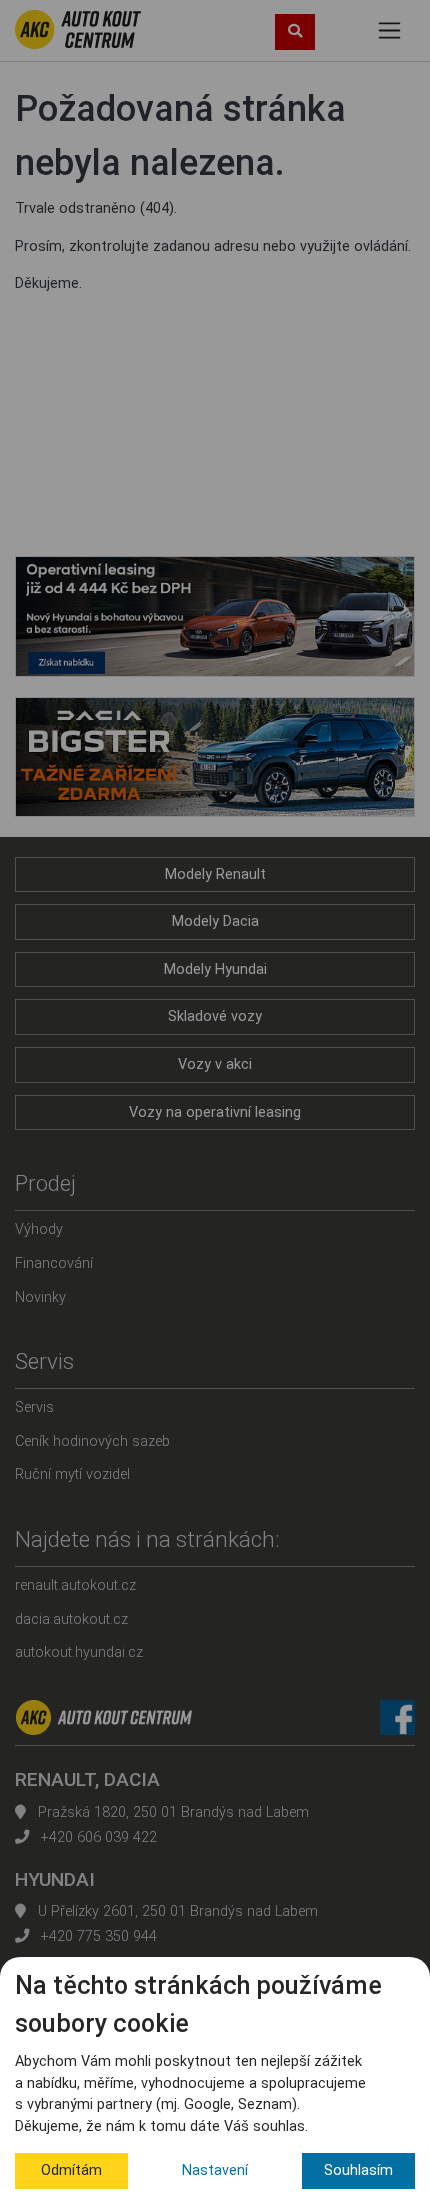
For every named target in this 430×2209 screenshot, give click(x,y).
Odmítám (71, 2170)
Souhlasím (358, 2170)
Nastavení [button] (215, 2170)
